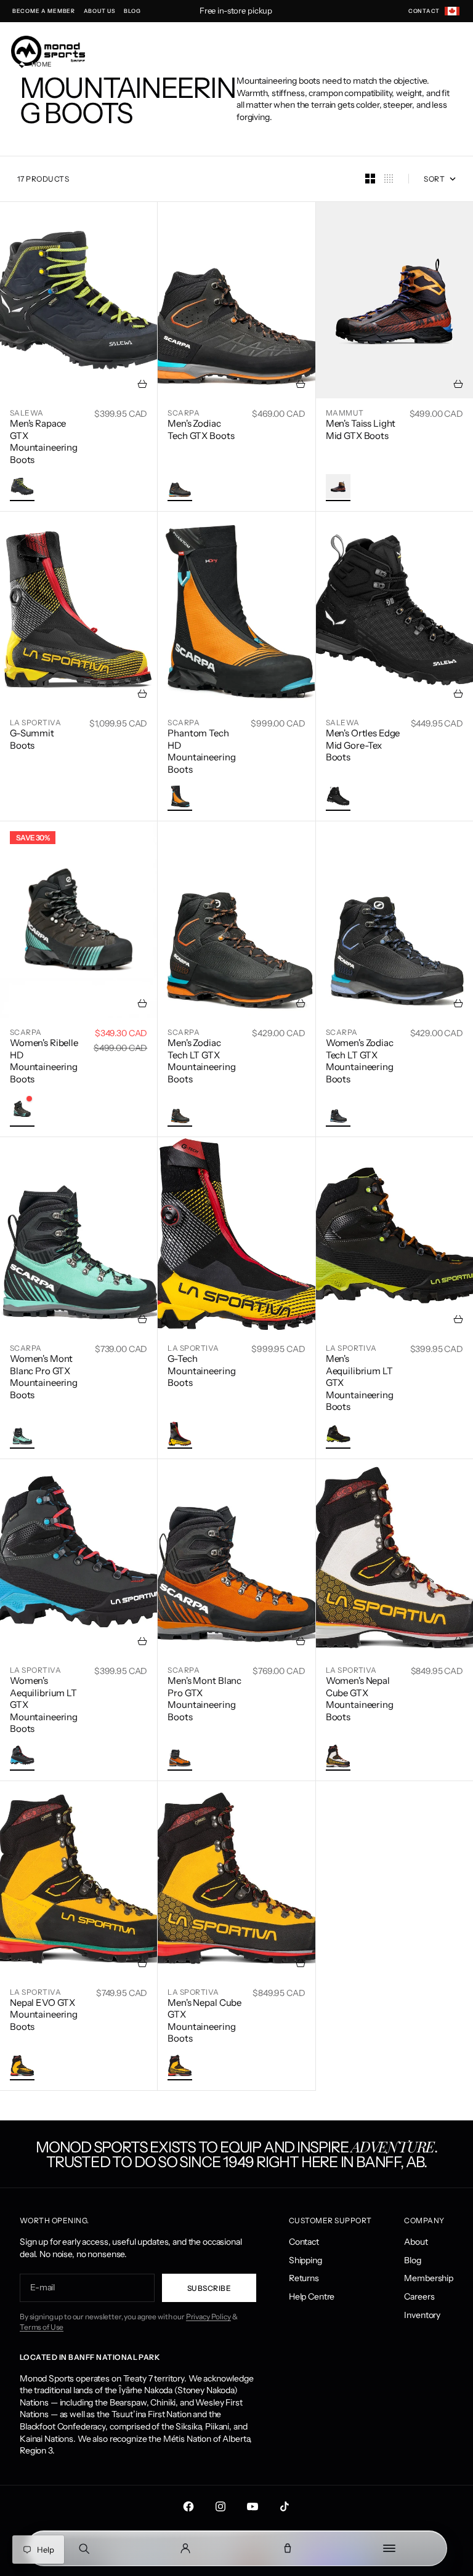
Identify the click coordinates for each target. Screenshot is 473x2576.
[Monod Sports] (48, 51)
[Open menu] (390, 2548)
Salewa (27, 413)
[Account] (186, 2548)
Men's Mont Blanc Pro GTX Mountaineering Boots (204, 1699)
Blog (412, 2260)
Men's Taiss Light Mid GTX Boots (361, 429)
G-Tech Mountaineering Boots (201, 1371)
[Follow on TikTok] (285, 2506)
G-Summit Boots (32, 739)
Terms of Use (42, 2327)
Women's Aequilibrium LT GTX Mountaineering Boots (44, 1705)
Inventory (422, 2315)
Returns (304, 2278)
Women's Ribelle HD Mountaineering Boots (44, 1061)
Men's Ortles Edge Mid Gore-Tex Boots (363, 745)
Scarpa (184, 413)
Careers (419, 2296)
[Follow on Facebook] (188, 2506)
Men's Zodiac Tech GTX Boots (201, 429)
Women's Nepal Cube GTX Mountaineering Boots (360, 1699)
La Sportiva (35, 722)
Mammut (345, 413)
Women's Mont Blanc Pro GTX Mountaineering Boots (44, 1377)
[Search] (84, 2548)
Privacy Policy (208, 2316)
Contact (304, 2242)
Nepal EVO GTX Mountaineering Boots (44, 2015)
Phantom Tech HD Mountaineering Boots (201, 751)
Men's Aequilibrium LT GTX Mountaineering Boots (360, 1383)
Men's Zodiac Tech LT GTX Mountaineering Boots (201, 1061)
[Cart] (288, 2548)
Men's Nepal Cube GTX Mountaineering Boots (204, 2021)
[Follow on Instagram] (220, 2506)
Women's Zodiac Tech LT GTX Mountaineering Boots (360, 1061)
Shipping (305, 2260)
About (416, 2242)
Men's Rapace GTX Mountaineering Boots (44, 441)
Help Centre (312, 2296)
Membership (429, 2278)
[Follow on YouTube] (253, 2506)
